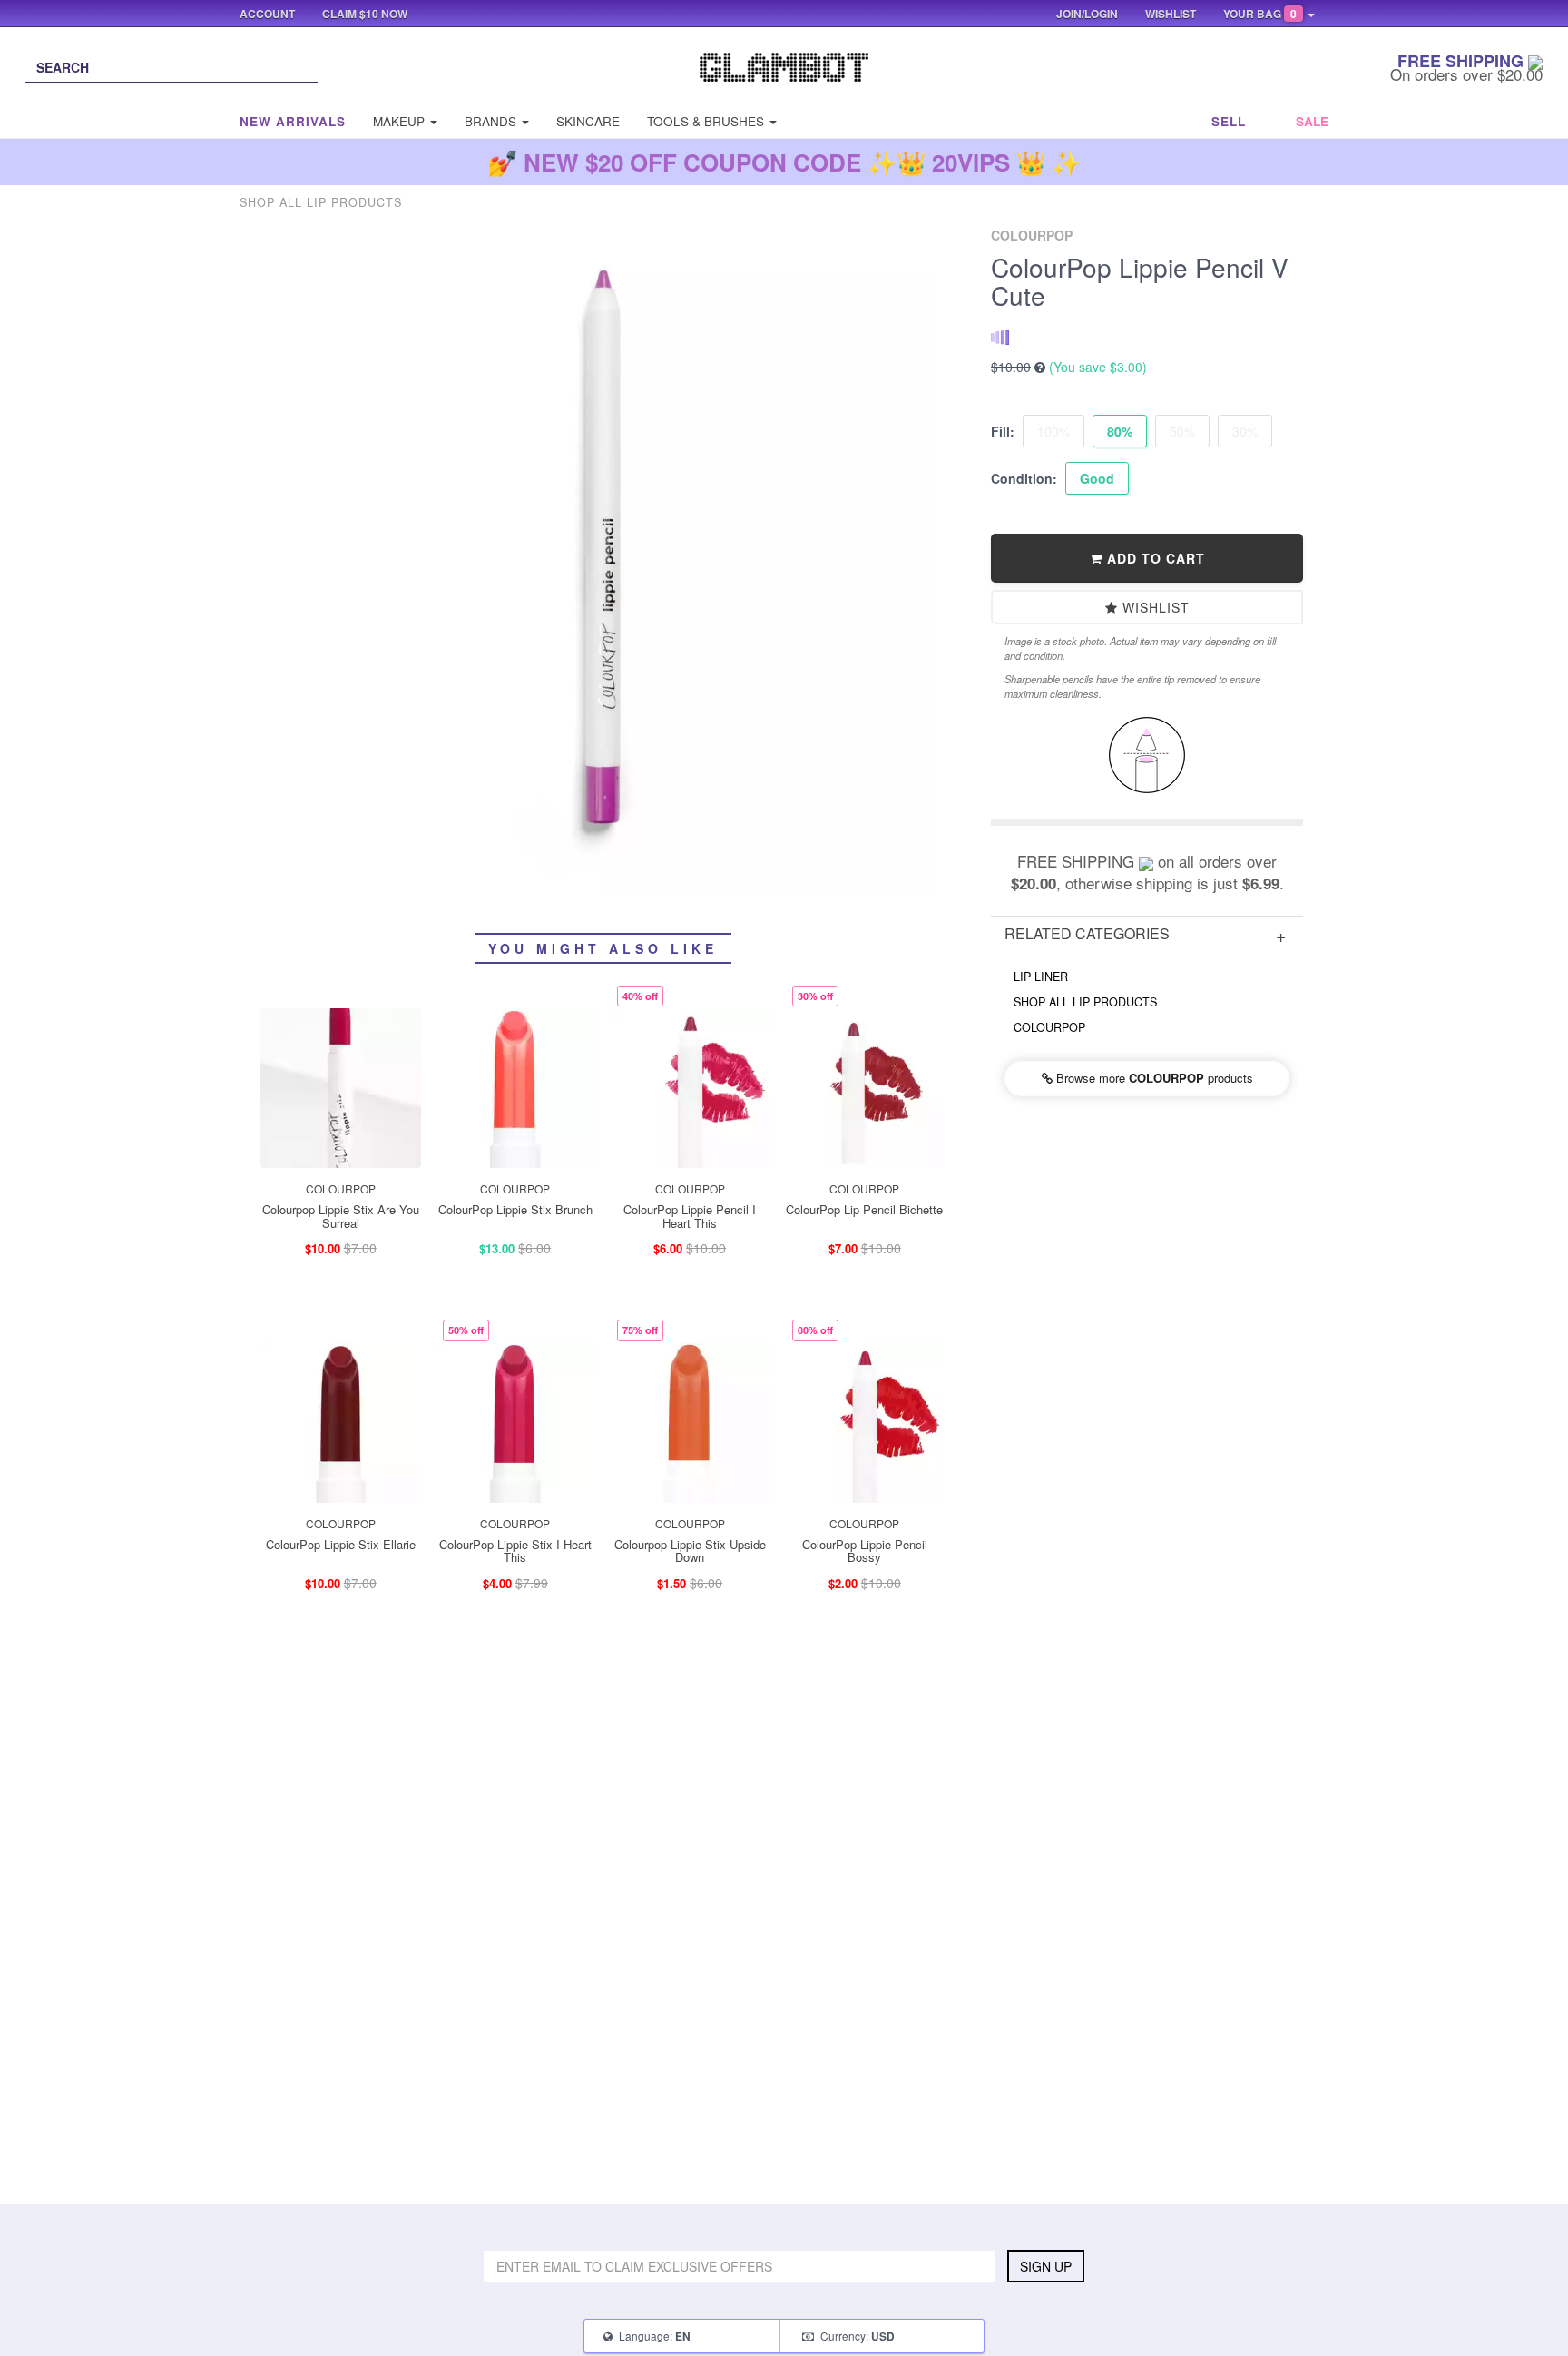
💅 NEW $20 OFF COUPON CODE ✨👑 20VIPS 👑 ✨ (784, 162)
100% (1053, 431)
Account (267, 14)
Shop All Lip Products (1085, 1002)
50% (1182, 431)
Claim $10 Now (365, 14)
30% (1245, 431)
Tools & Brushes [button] (707, 121)
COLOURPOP (1049, 1027)
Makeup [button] (401, 121)
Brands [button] (492, 121)
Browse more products (1153, 1078)
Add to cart (1154, 558)
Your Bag (1260, 14)
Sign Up (1046, 2266)
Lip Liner (1041, 977)
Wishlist (1154, 607)
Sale (1312, 121)
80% (1120, 431)
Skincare (588, 121)
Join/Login (1087, 14)
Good (1097, 478)
